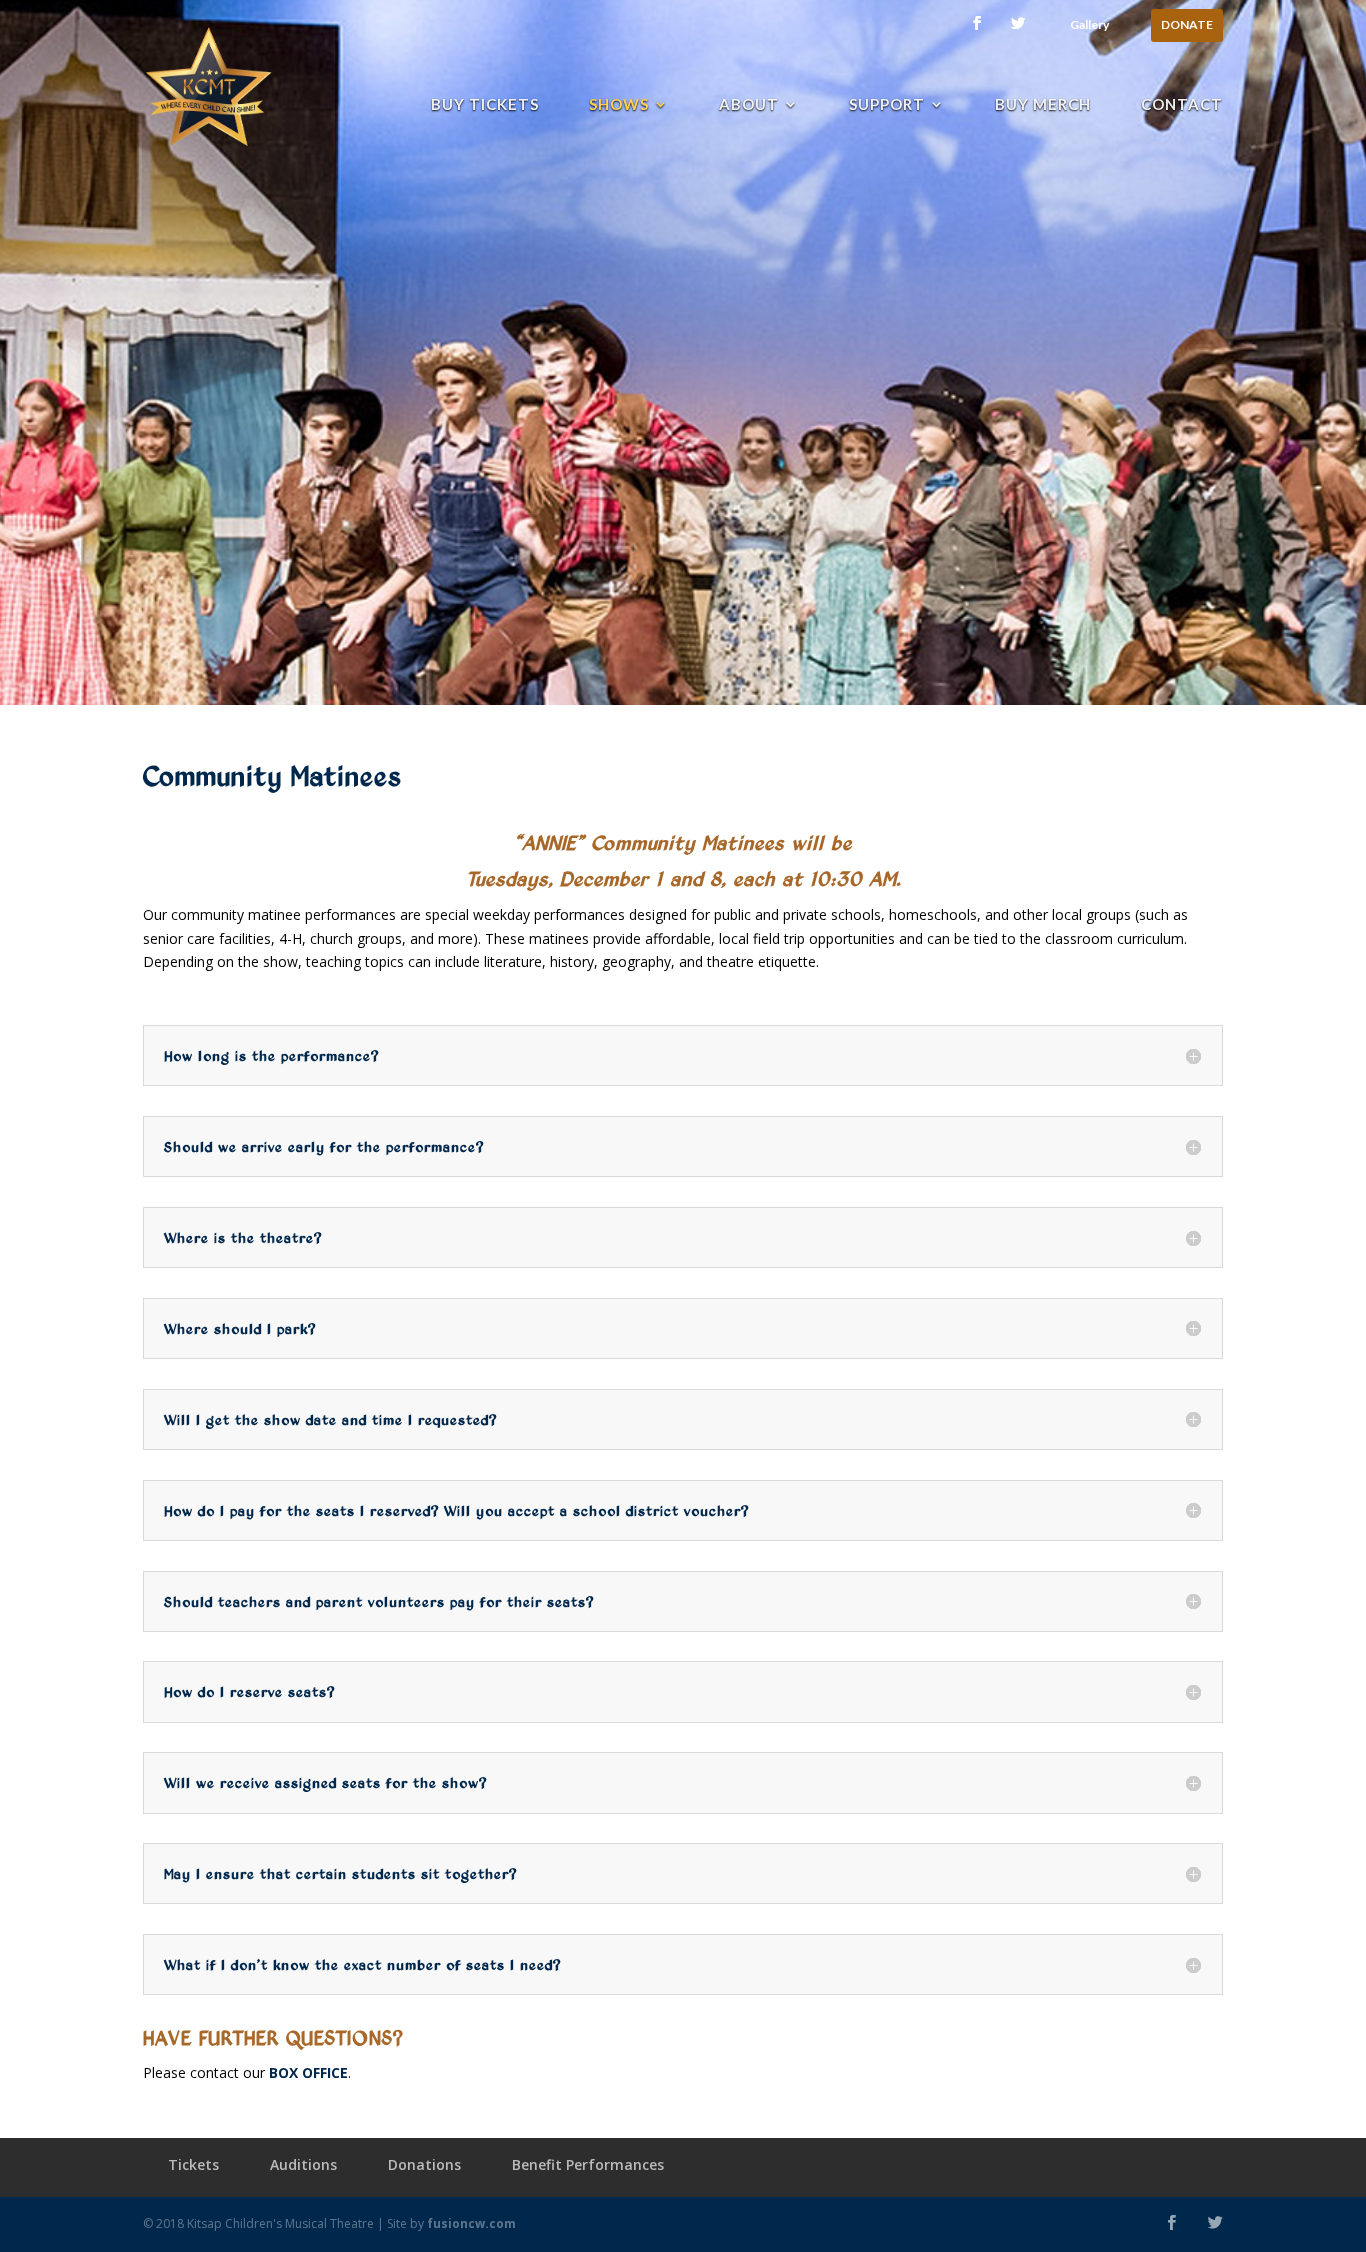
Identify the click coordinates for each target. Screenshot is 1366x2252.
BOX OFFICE (308, 2072)
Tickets (193, 2164)
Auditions (303, 2164)
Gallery (1089, 25)
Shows (619, 105)
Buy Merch (1043, 105)
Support (887, 105)
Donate (1187, 25)
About (749, 105)
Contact (1182, 105)
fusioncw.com (471, 2223)
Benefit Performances (588, 2164)
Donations (424, 2164)
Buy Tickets (485, 105)
